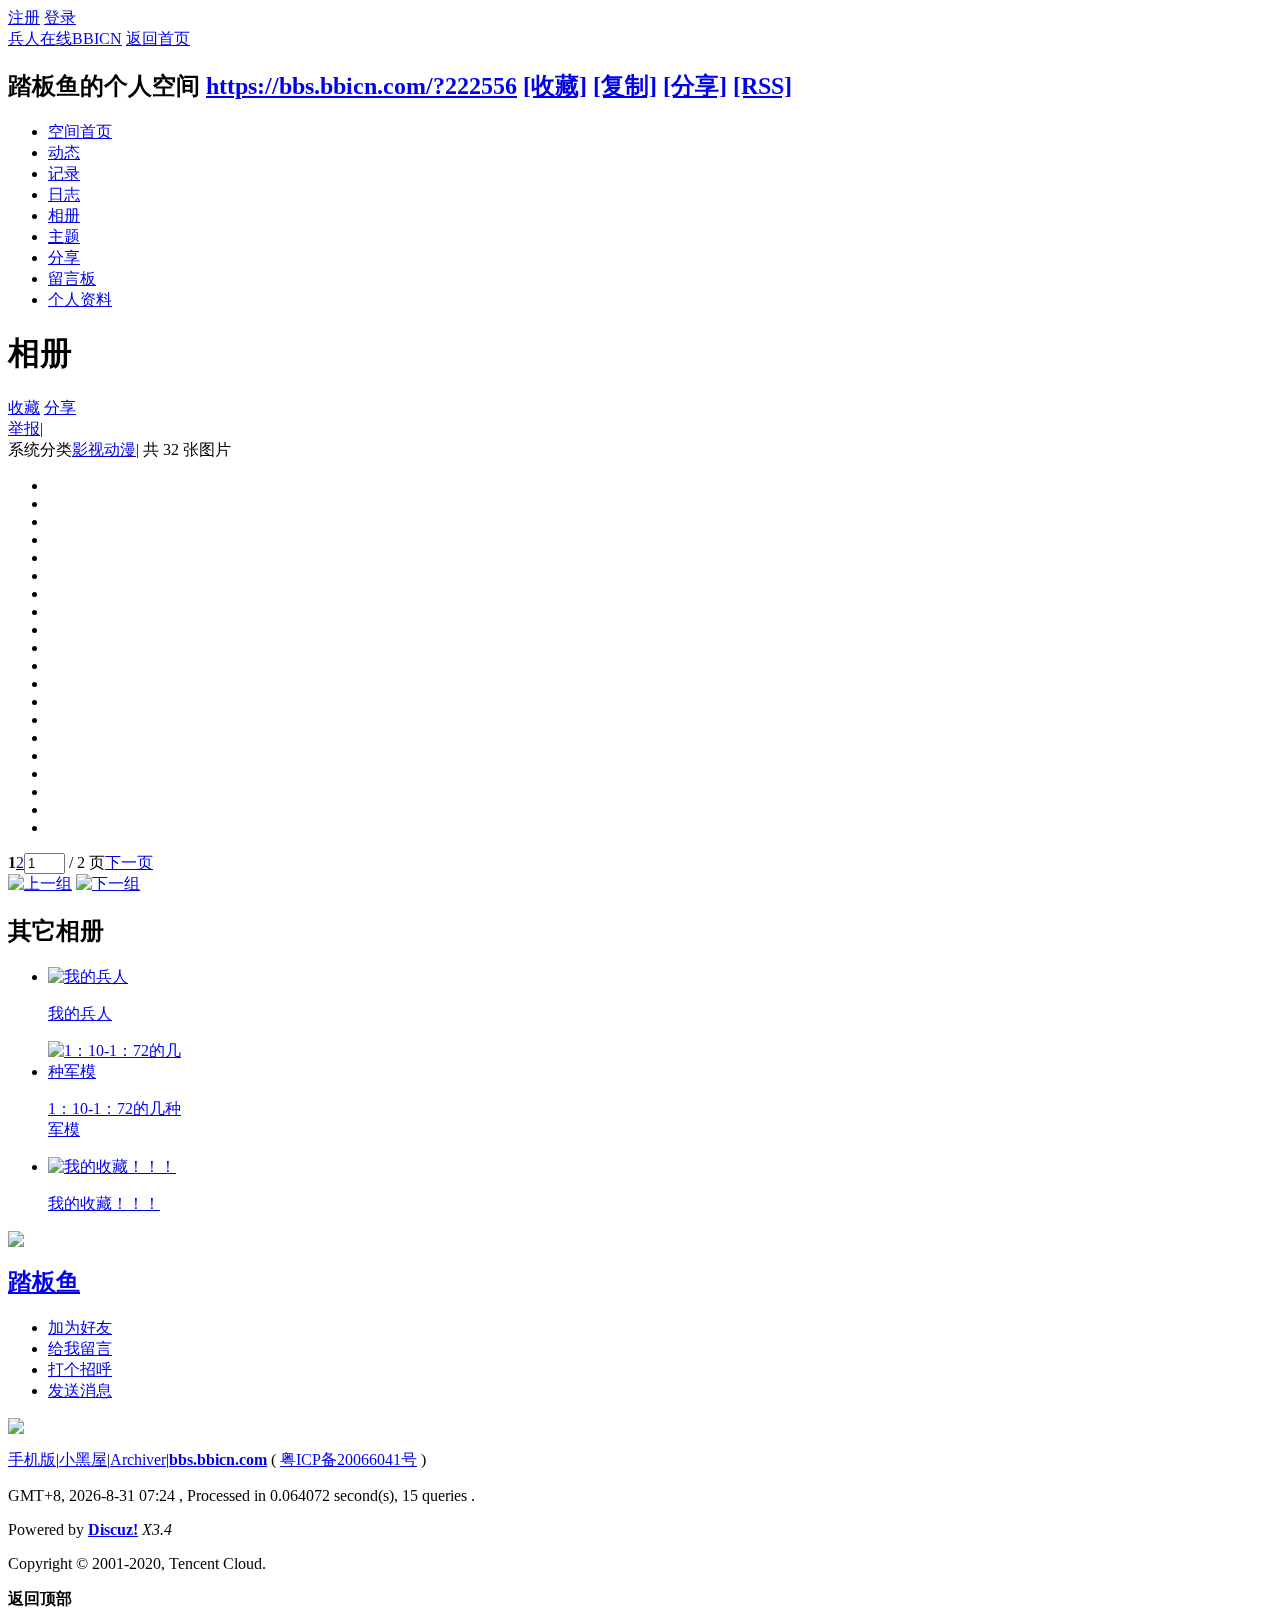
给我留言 (80, 1348)
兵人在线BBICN (65, 38)
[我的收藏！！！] (112, 1166)
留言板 (72, 278)
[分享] (695, 86)
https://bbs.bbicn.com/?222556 (361, 86)
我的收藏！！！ (104, 1203)
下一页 (129, 862)
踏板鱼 (44, 1282)
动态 (64, 152)
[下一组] (108, 883)
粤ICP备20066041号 (348, 1459)
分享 (64, 257)
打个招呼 (80, 1369)
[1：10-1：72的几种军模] (116, 1071)
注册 (24, 17)
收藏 (24, 407)
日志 (64, 194)
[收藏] (555, 86)
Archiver (138, 1459)
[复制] (625, 86)
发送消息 (80, 1390)
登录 (60, 17)
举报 (24, 428)
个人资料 (80, 299)
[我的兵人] (88, 976)
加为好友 (80, 1327)
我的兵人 (80, 1013)
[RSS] (762, 86)
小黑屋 (83, 1459)
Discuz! (113, 1529)
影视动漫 (104, 449)
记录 (64, 173)
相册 (64, 215)
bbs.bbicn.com (218, 1459)
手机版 (32, 1459)
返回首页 (158, 38)
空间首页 (80, 131)
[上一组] (40, 883)
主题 (64, 236)
